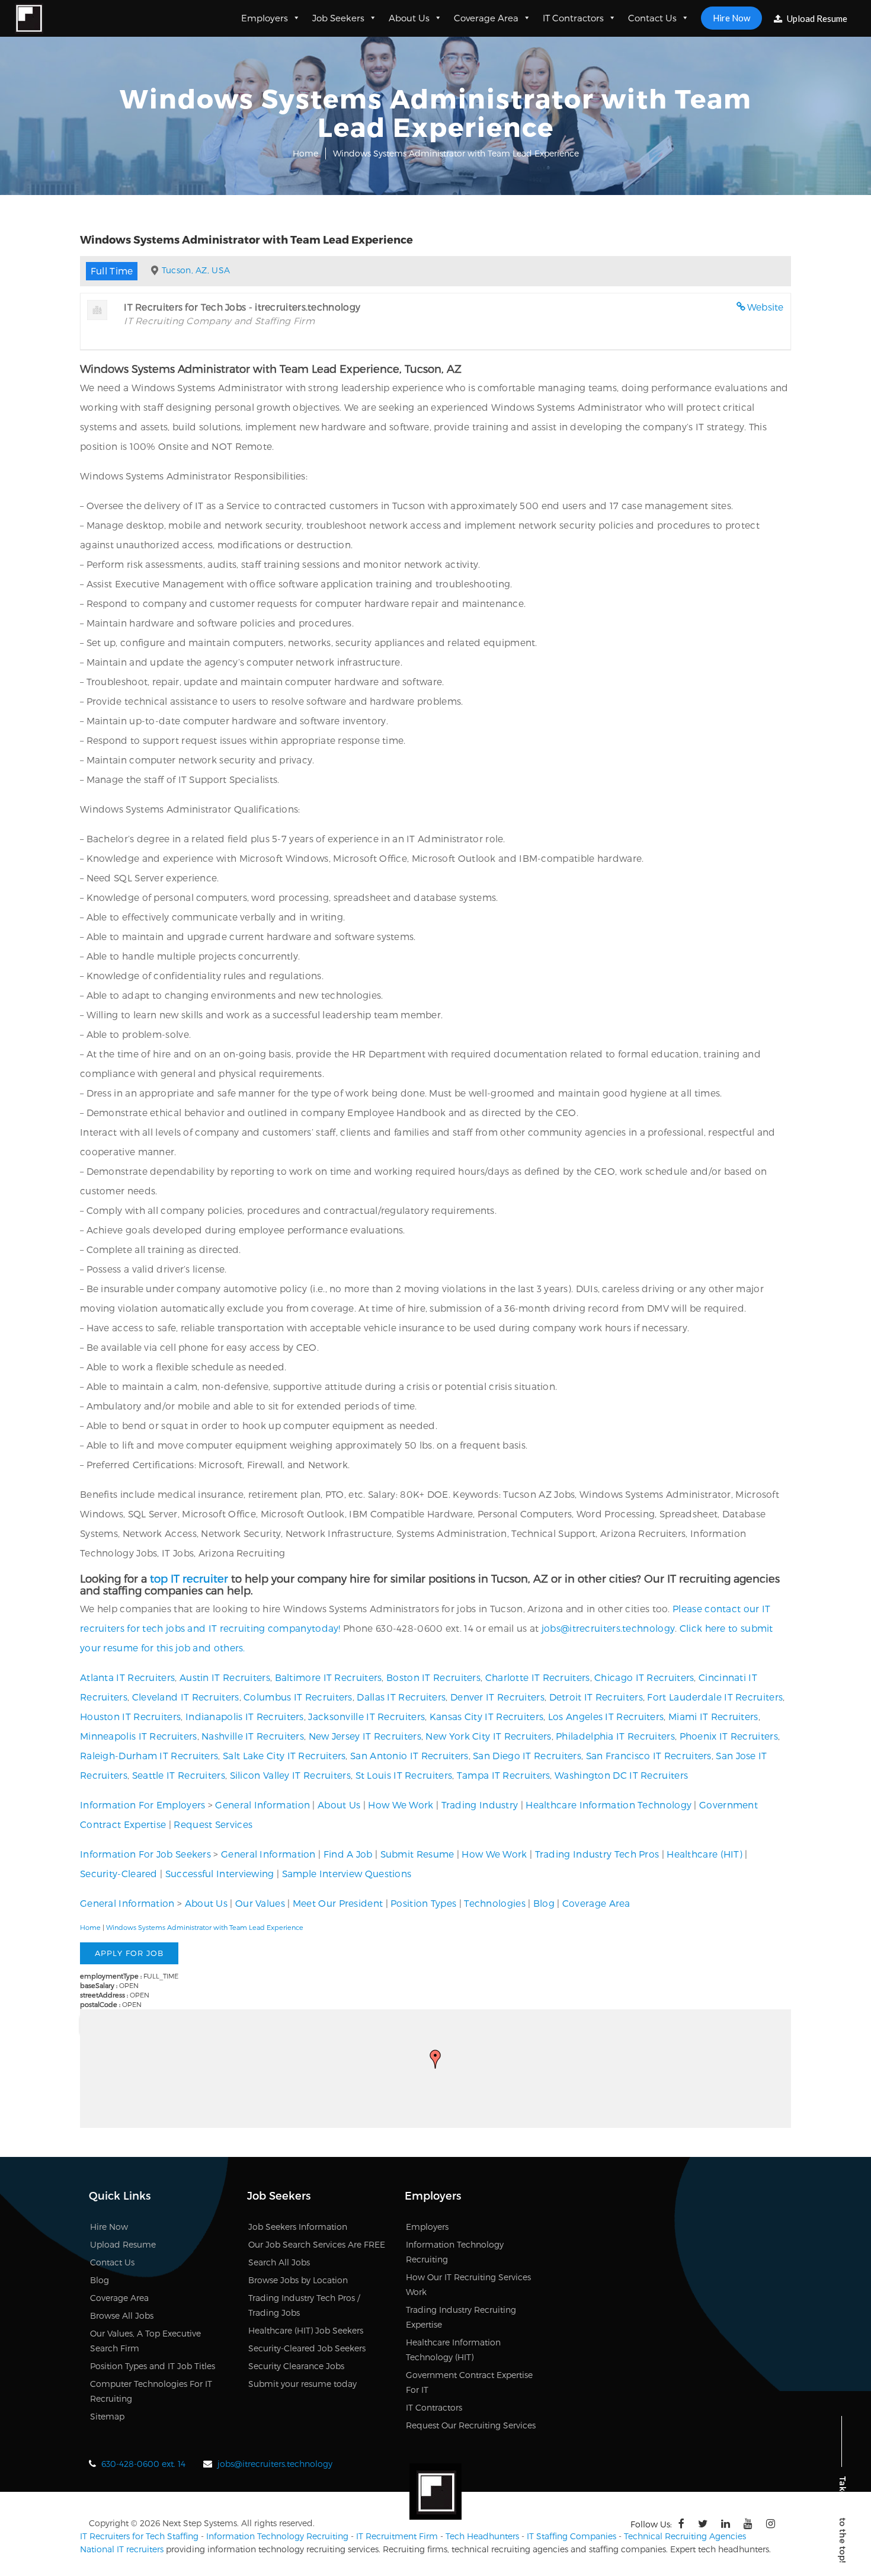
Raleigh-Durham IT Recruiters (149, 1755)
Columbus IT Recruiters (298, 1697)
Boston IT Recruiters (433, 1677)
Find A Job (348, 1854)
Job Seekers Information (298, 2227)
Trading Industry (480, 1805)
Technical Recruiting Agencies (685, 2536)
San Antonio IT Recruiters (409, 1755)
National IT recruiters (122, 2549)
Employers (265, 18)
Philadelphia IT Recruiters (615, 1736)
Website (766, 307)
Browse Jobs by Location (298, 2280)
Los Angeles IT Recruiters (606, 1716)
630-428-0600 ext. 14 (143, 2464)
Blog (544, 1903)
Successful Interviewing (220, 1873)
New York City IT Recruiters (488, 1736)
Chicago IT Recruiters (644, 1677)
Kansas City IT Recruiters (487, 1716)
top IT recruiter (189, 1578)
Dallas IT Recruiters (401, 1697)
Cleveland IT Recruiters (186, 1697)
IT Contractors (573, 18)
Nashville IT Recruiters (253, 1736)
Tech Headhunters (482, 2536)
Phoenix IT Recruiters (729, 1736)
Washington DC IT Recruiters (621, 1775)
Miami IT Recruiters (713, 1716)
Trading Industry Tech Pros (597, 1854)
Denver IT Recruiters (497, 1697)
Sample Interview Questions (347, 1873)
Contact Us (652, 18)
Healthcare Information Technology (609, 1805)
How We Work (401, 1805)
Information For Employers (143, 1805)
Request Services (213, 1824)
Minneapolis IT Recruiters (139, 1736)
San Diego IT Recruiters (527, 1755)
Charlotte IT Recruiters (538, 1677)
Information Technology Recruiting (277, 2536)
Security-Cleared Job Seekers (307, 2348)
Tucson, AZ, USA (196, 270)
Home (305, 153)
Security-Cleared (119, 1873)
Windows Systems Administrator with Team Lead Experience (205, 1927)
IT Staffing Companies (571, 2536)
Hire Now (731, 18)
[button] (435, 2059)
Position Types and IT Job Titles (153, 2366)
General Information (262, 1805)
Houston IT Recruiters (130, 1716)
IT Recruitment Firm (397, 2536)
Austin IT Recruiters (225, 1677)
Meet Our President (338, 1903)
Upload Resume (816, 18)
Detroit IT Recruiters (596, 1697)
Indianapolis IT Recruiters (245, 1716)
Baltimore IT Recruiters (329, 1677)
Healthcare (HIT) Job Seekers (306, 2330)
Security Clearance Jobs (296, 2366)
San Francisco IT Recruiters (649, 1755)
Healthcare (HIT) (705, 1854)
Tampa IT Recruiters (504, 1775)
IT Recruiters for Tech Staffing (139, 2536)
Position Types (423, 1903)
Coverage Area (486, 18)
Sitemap (107, 2416)
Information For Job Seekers (145, 1854)
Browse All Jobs (122, 2315)
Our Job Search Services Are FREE (317, 2244)
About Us (409, 18)
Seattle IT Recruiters (179, 1775)
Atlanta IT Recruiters (127, 1677)
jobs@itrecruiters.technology (608, 1628)
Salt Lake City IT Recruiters (284, 1755)
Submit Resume (417, 1854)
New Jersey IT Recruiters (365, 1736)
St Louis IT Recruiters (404, 1775)
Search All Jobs (279, 2262)
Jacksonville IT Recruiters (366, 1716)
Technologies (495, 1903)
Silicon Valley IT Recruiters (290, 1775)
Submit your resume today (302, 2384)
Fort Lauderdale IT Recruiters (715, 1697)
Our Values (260, 1903)
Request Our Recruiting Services (471, 2425)
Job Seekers (338, 18)
